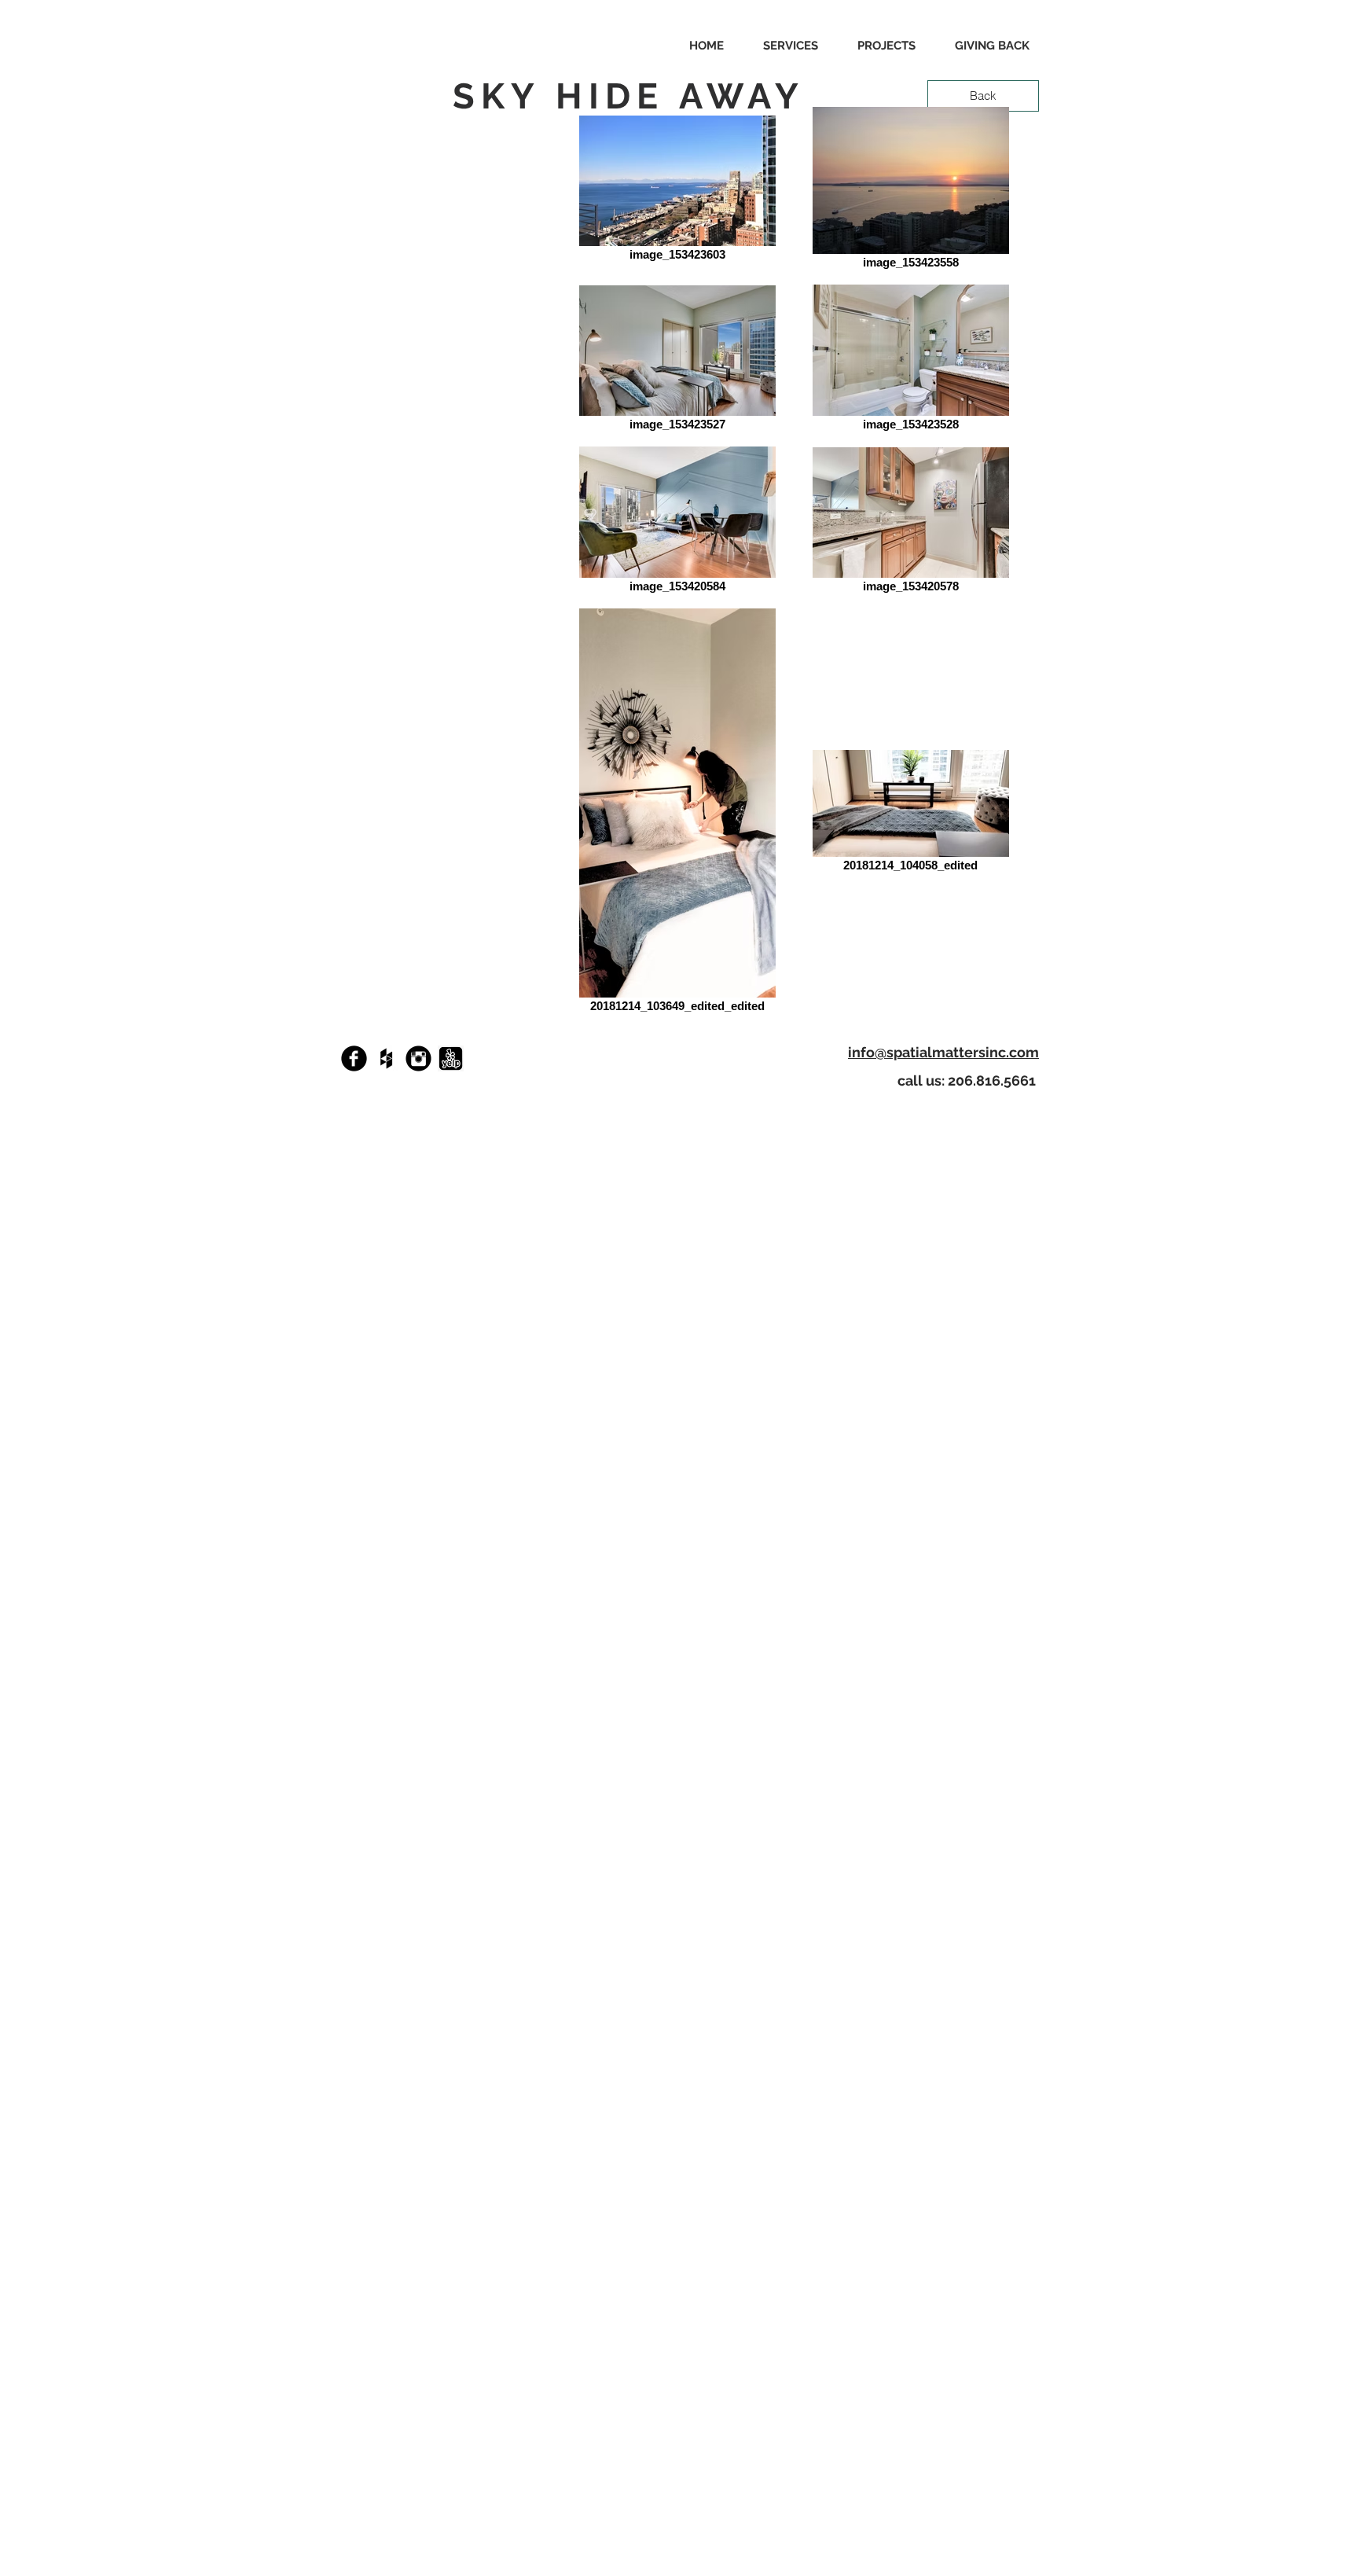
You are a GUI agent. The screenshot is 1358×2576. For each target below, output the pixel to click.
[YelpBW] (451, 1058)
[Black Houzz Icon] (386, 1058)
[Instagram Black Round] (418, 1058)
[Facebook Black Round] (354, 1058)
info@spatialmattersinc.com (943, 1052)
